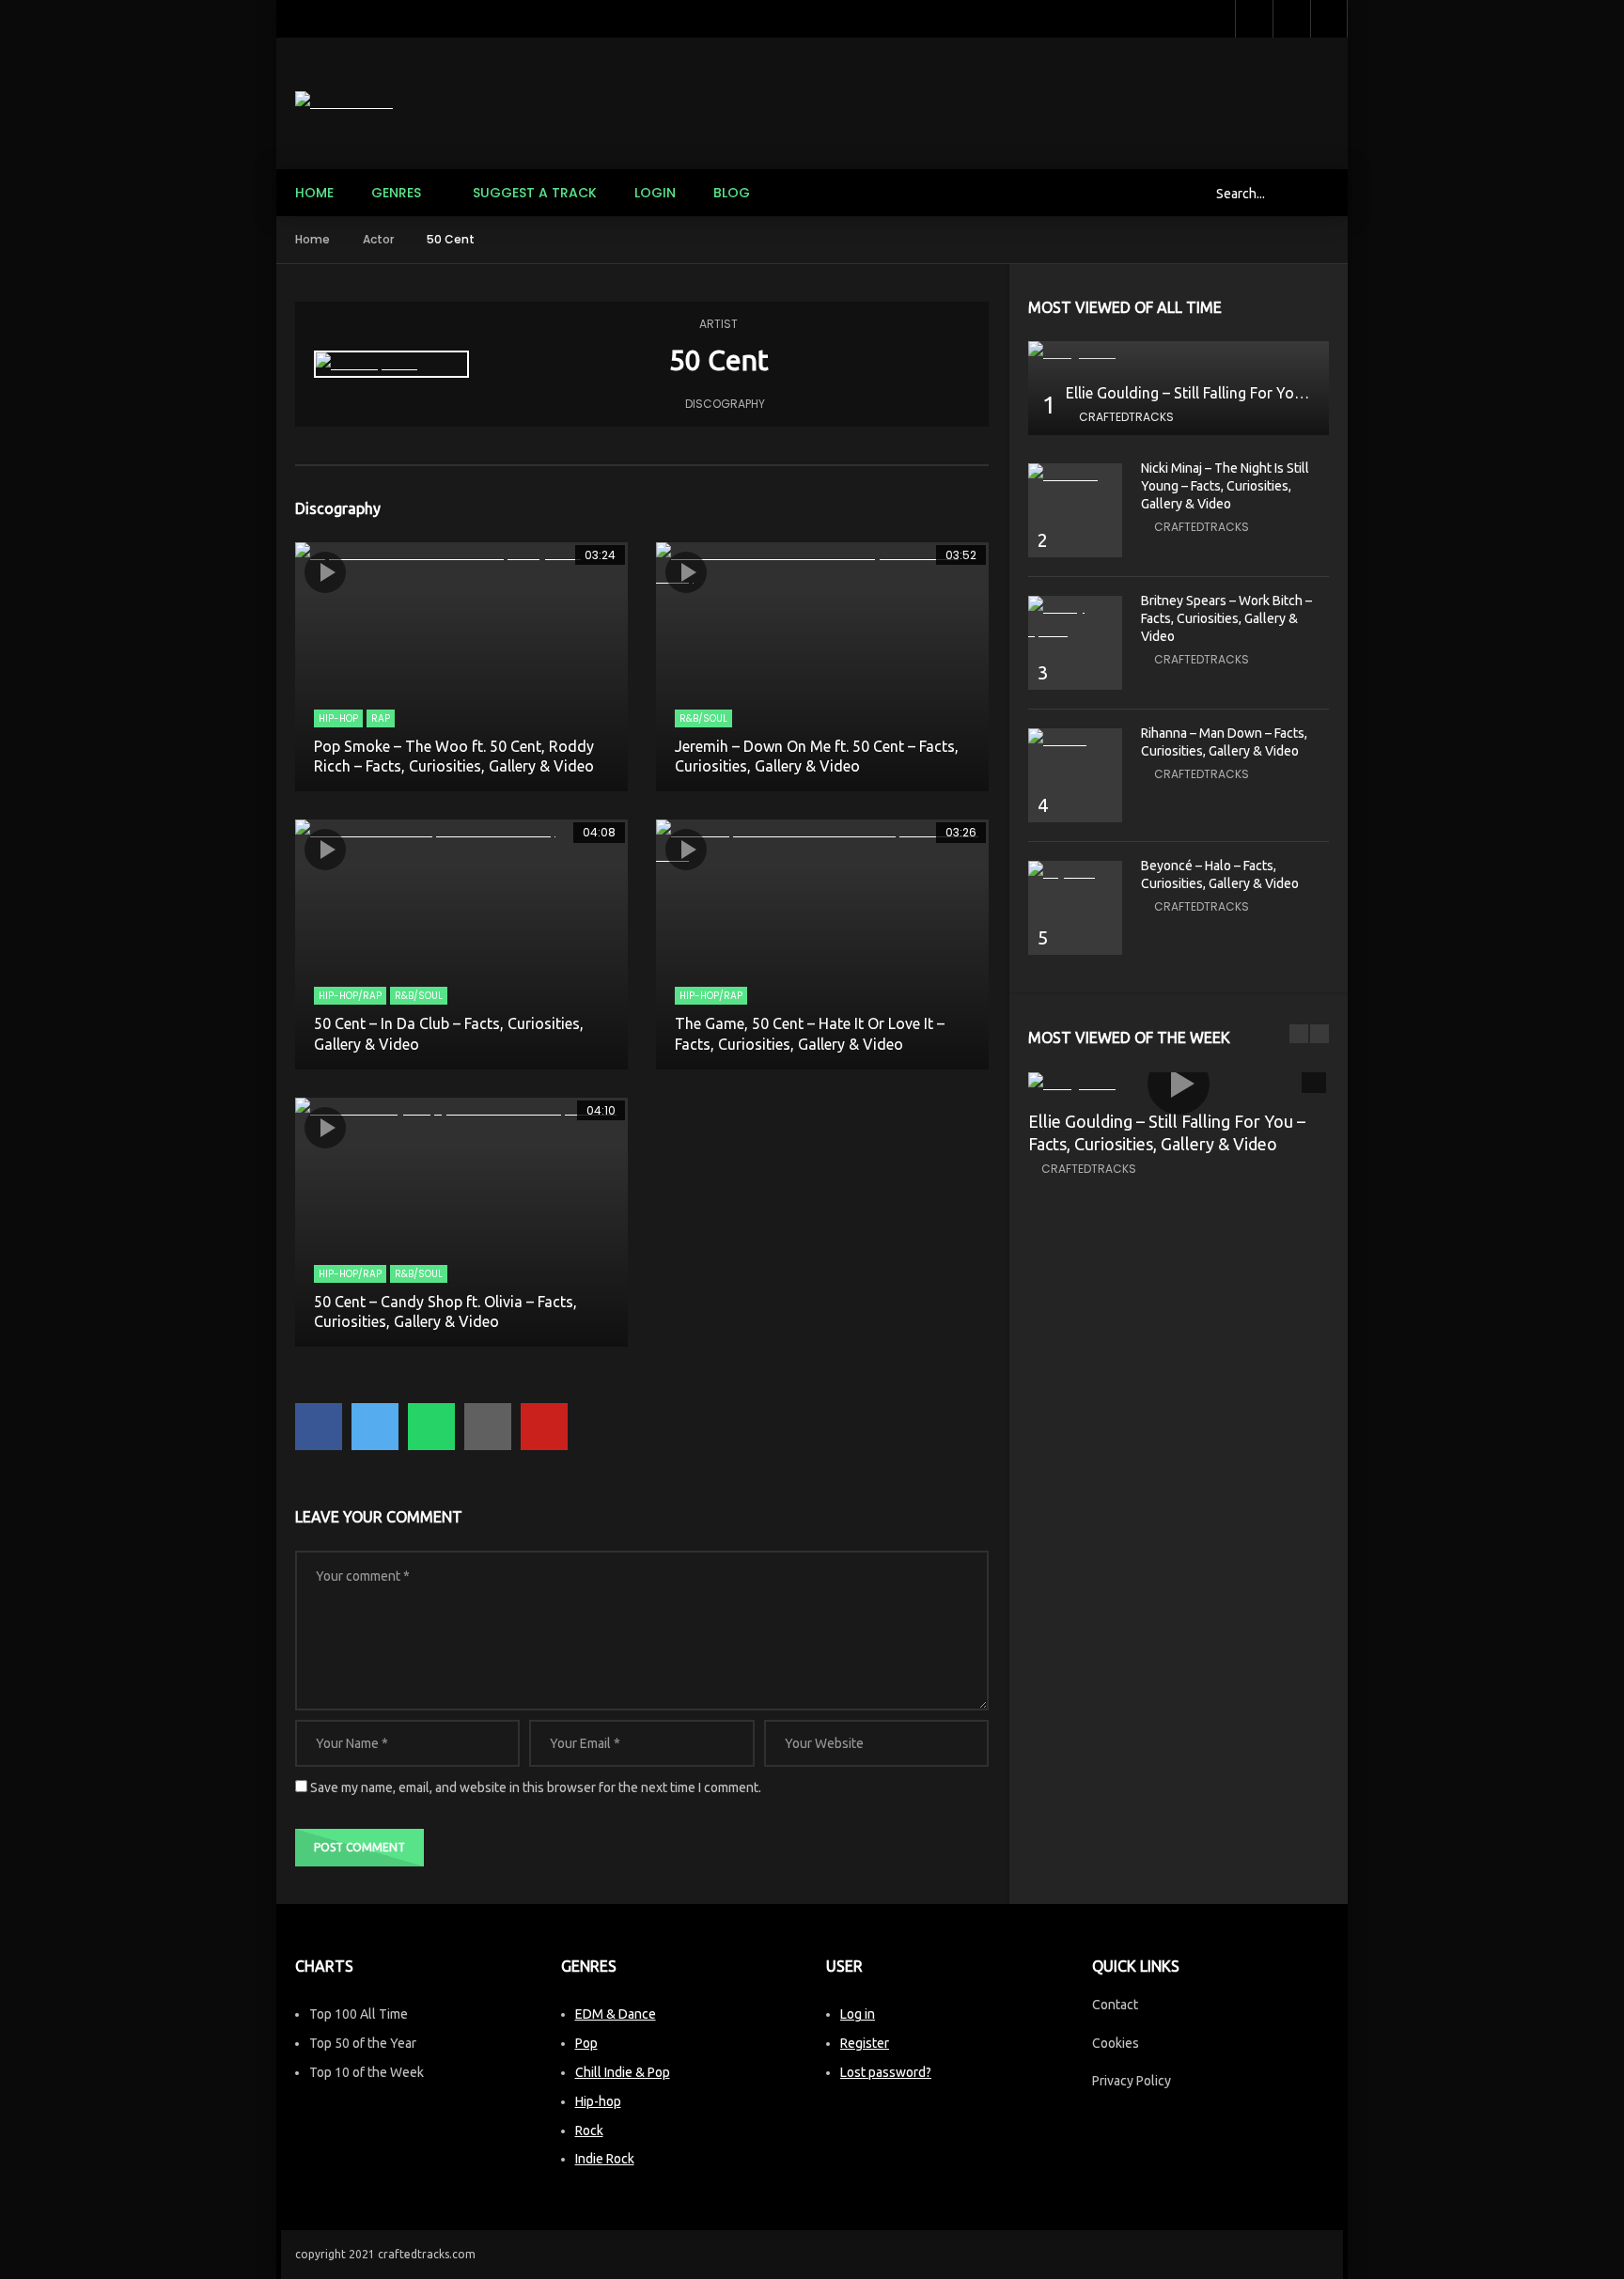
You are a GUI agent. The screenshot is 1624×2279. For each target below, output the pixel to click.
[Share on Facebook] (319, 1427)
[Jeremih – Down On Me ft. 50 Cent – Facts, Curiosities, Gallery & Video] (822, 667)
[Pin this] (544, 1427)
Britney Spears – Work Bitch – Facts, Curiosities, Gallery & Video (1226, 618)
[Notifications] (1291, 19)
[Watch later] (1254, 19)
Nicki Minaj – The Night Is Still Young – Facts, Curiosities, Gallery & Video (1225, 486)
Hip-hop (598, 2101)
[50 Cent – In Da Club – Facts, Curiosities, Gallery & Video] (461, 944)
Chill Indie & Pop (623, 2072)
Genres (396, 193)
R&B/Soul (703, 718)
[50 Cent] (391, 364)
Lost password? (886, 2072)
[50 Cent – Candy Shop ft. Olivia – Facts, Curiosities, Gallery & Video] (461, 1223)
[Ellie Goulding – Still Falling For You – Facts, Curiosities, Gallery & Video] (1179, 353)
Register (865, 2043)
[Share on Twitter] (375, 1427)
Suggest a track (535, 193)
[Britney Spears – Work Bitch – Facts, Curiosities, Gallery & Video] (1075, 619)
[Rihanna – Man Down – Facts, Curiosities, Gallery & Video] (1075, 740)
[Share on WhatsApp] (431, 1427)
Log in (858, 2014)
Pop (586, 2043)
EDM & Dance (616, 2014)
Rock (589, 2131)
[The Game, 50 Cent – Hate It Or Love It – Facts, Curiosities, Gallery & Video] (822, 944)
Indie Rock (605, 2159)
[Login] (1329, 19)
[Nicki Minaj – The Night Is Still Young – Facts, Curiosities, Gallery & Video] (1075, 475)
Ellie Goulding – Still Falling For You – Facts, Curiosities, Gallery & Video (1306, 393)
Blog (732, 193)
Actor (378, 239)
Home (314, 193)
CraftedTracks (1126, 417)
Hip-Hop (338, 718)
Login (655, 193)
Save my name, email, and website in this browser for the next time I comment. (536, 1787)
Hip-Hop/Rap (350, 996)
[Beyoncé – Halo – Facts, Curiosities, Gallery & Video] (1075, 873)
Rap (381, 718)
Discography (725, 404)
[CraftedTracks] (344, 103)
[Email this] (488, 1427)
